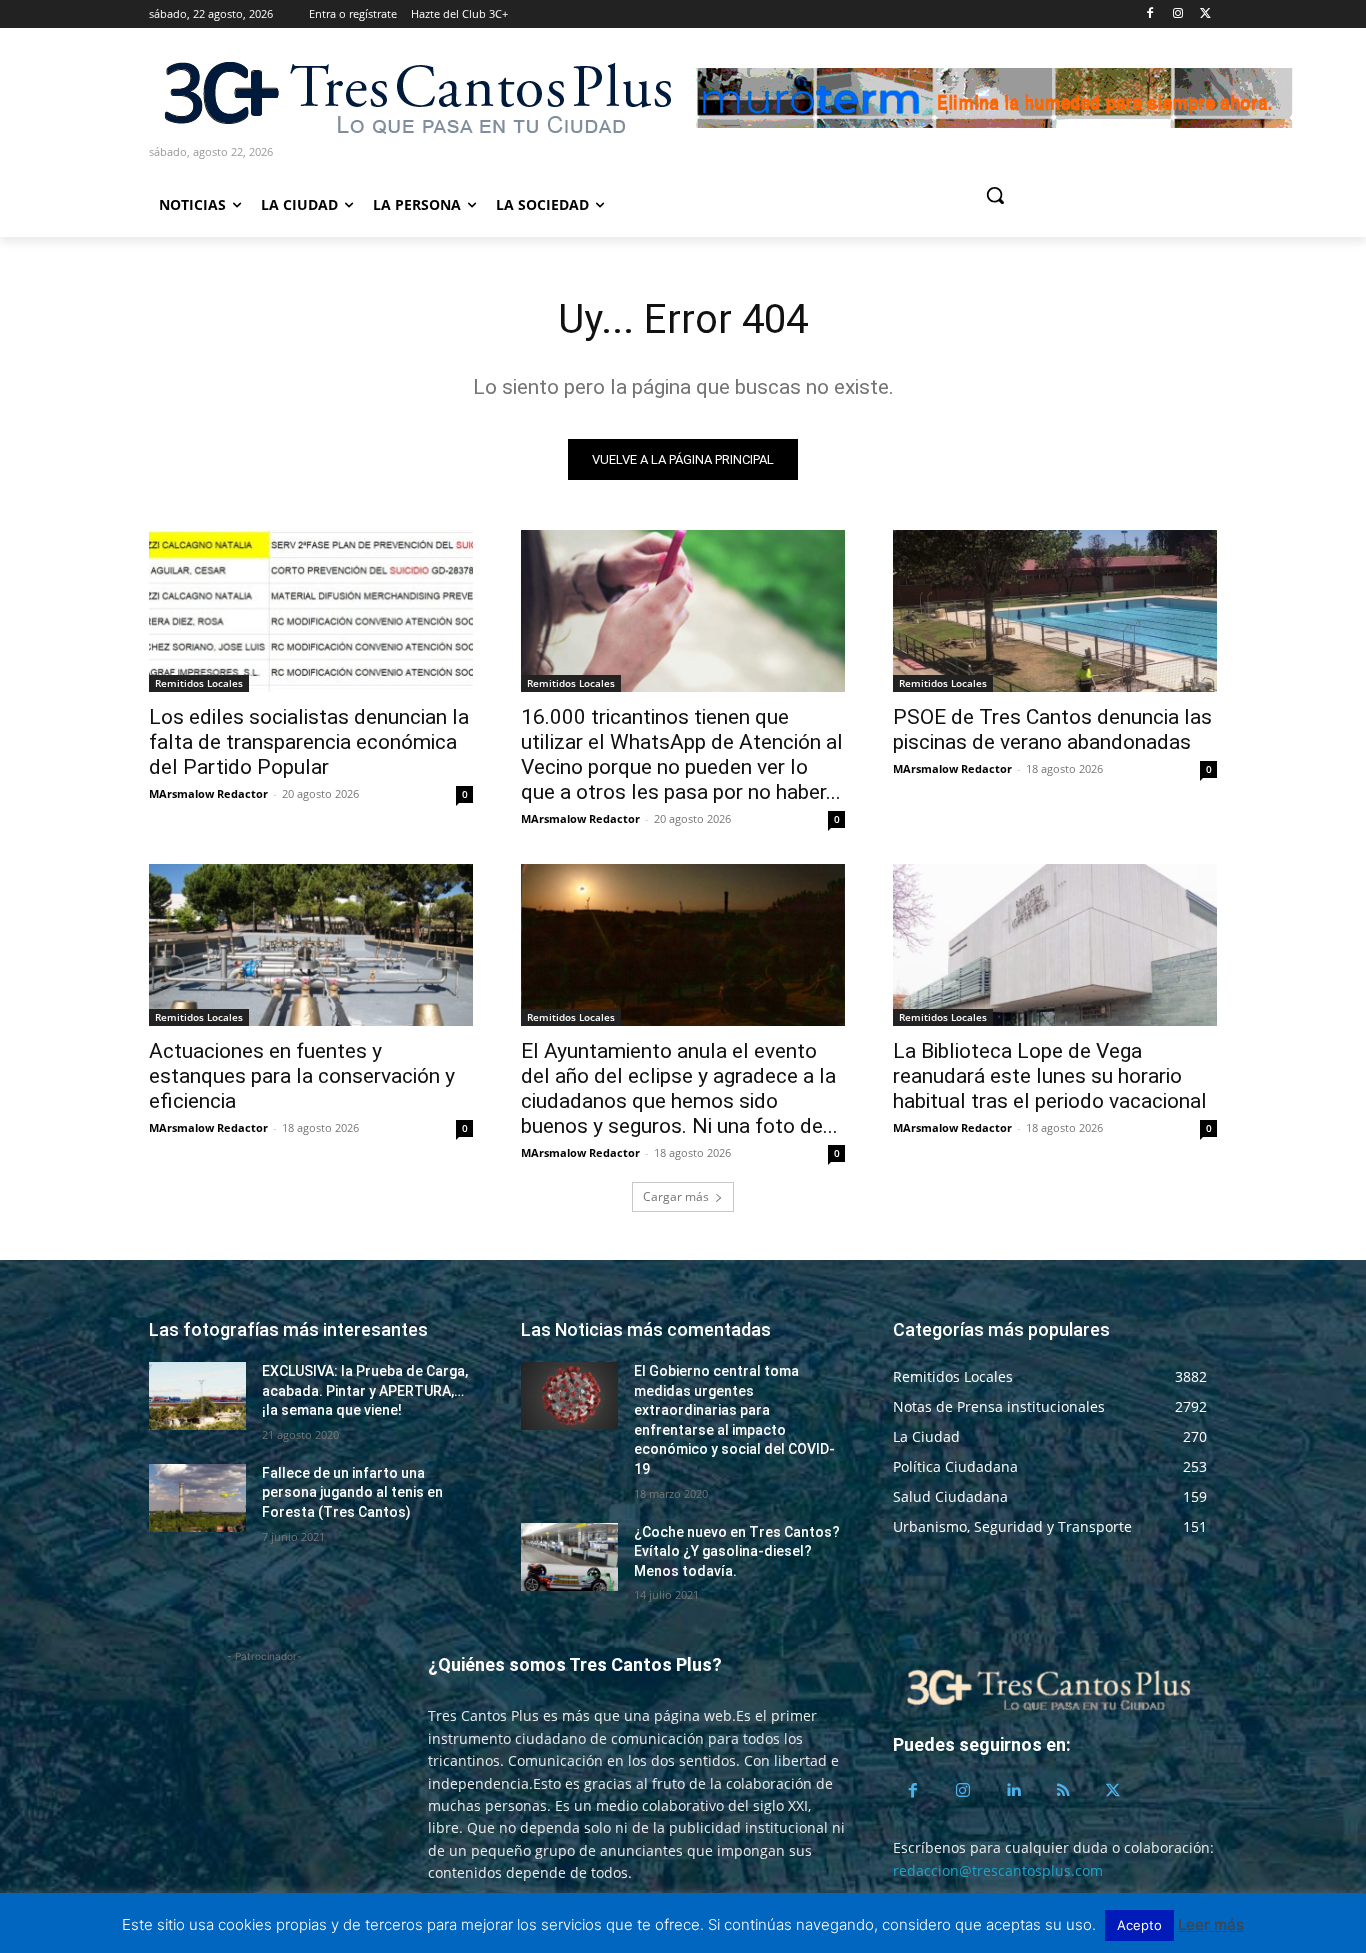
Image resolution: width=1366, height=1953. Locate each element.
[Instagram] (1177, 14)
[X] (1205, 14)
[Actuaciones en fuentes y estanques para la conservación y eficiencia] (311, 945)
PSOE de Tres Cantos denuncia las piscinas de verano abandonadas (1052, 729)
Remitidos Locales (199, 683)
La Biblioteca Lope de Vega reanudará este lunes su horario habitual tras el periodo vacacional (1050, 1076)
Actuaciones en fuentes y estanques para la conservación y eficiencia (302, 1076)
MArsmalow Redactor (208, 793)
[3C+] (416, 96)
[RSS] (1063, 1791)
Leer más (1211, 1924)
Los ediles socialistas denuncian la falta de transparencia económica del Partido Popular (309, 742)
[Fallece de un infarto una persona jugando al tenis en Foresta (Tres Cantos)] (197, 1498)
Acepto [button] (1139, 1925)
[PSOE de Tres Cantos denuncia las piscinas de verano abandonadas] (1055, 611)
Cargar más (676, 1196)
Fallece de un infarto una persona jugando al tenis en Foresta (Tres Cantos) (352, 1492)
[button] (1071, 195)
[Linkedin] (1013, 1791)
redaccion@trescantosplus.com (998, 1870)
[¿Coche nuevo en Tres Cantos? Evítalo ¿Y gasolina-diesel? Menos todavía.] (569, 1557)
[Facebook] (1150, 14)
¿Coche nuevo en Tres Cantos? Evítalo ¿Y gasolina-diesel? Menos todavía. (737, 1551)
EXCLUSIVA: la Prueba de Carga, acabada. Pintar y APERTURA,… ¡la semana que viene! (365, 1390)
